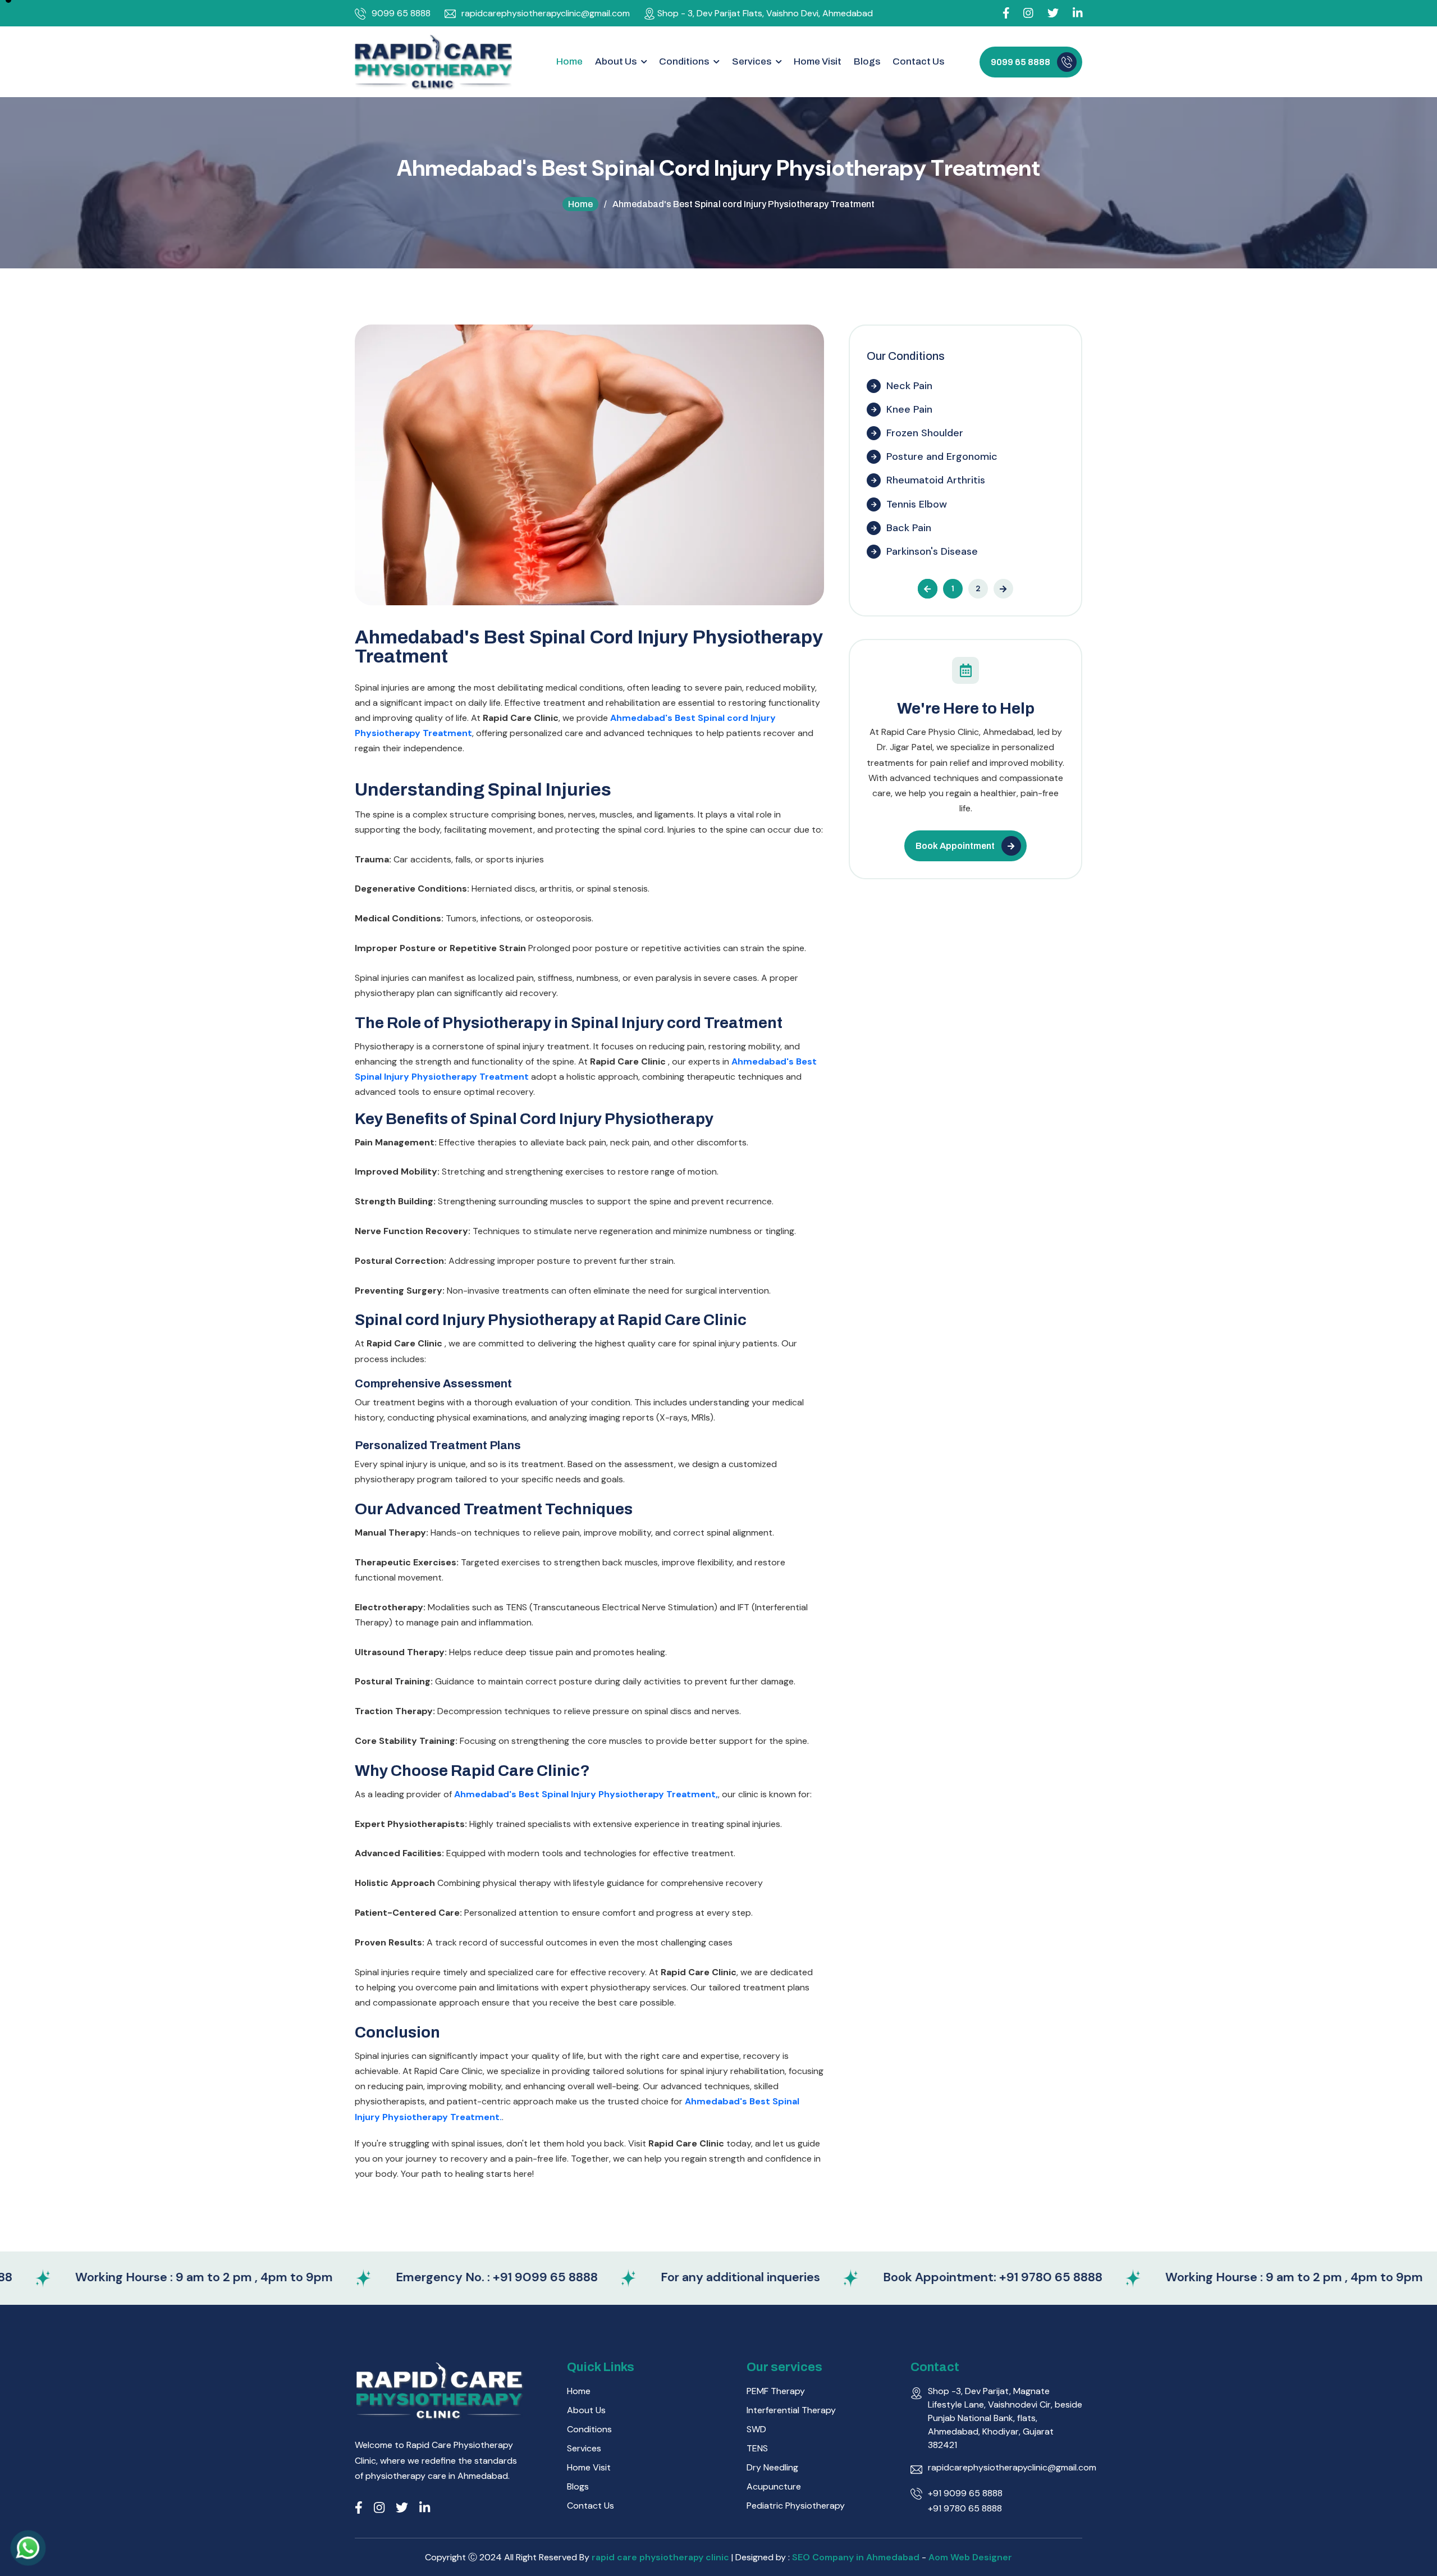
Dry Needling (772, 2467)
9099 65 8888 (401, 13)
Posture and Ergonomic (942, 456)
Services (584, 2448)
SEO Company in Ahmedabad (856, 2557)
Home (569, 61)
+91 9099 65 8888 (965, 2493)
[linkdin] (1078, 13)
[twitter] (402, 2508)
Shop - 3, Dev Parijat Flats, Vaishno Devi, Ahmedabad (765, 13)
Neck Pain (909, 386)
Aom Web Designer (970, 2557)
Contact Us (918, 61)
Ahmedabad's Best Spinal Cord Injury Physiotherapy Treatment (589, 647)
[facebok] (1006, 13)
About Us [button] (617, 61)
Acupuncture (774, 2486)
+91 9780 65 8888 (965, 2508)
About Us (586, 2410)
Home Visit (818, 61)
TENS (757, 2448)
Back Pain (909, 528)
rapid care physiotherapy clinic (662, 2557)
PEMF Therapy (776, 2391)
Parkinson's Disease (932, 551)
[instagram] (1028, 13)
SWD (756, 2429)
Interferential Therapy (791, 2410)
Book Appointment (955, 846)
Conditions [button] (685, 61)
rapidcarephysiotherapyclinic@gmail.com (546, 13)
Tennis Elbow (917, 504)
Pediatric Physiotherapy (796, 2506)
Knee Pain (909, 409)
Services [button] (752, 61)
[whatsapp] (28, 2548)
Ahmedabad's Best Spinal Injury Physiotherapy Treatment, (586, 1794)
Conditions (589, 2429)
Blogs (867, 61)
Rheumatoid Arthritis (936, 480)
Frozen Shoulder (925, 433)
